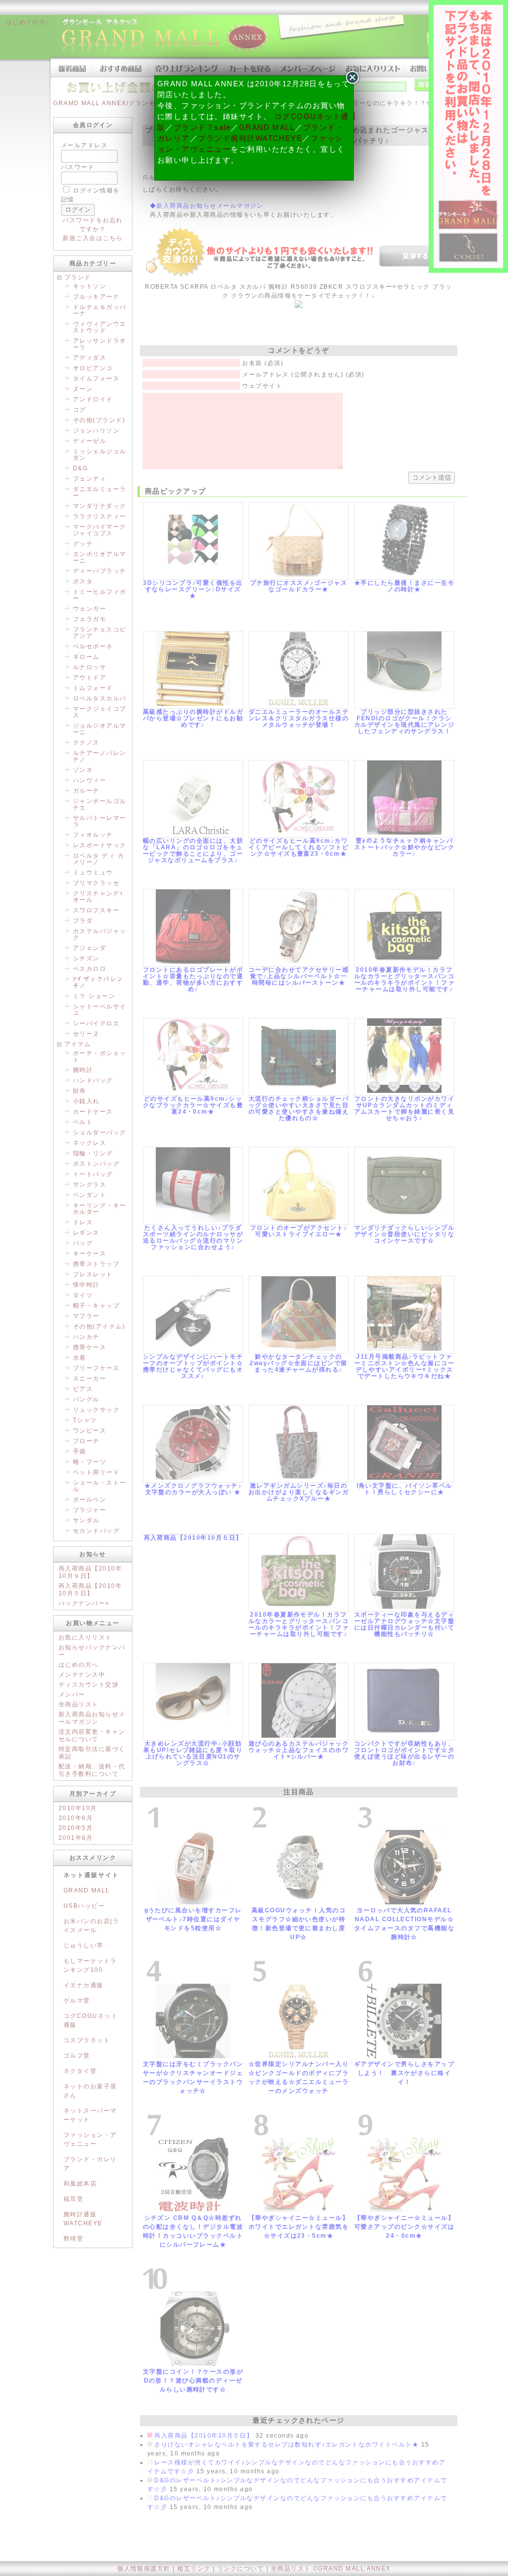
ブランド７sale (202, 127)
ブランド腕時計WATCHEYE (250, 138)
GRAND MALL (267, 127)
